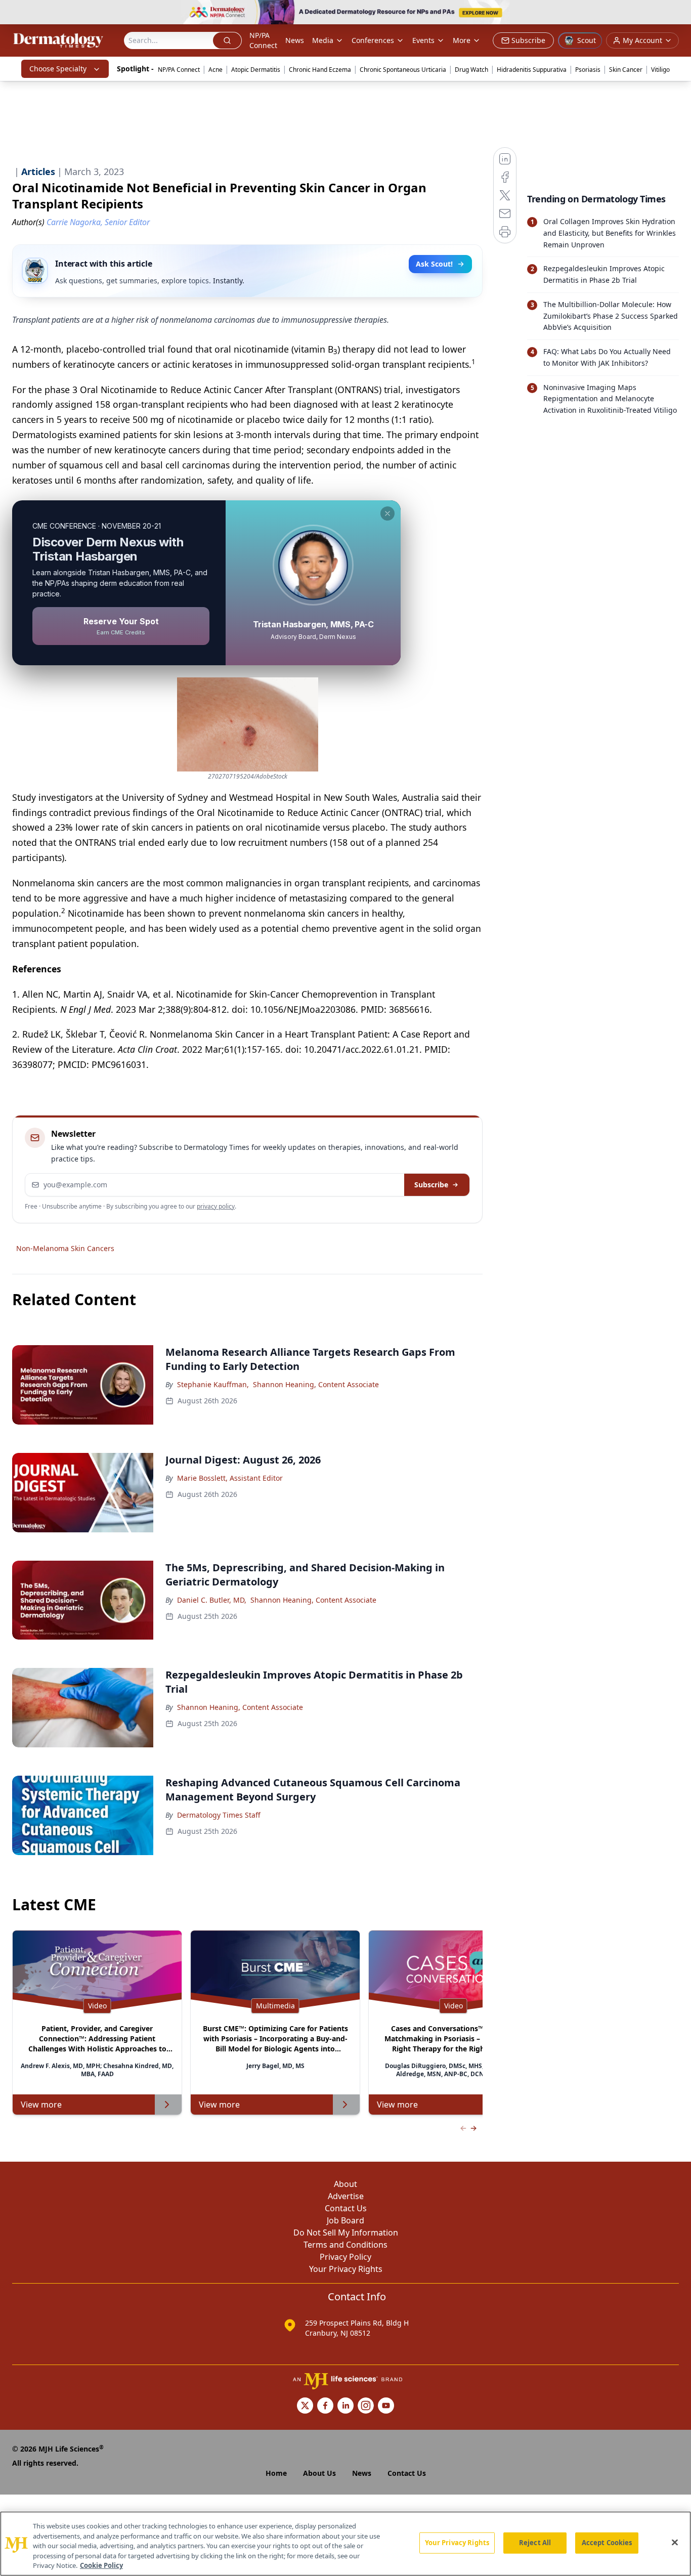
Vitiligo (660, 70)
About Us (319, 2473)
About (345, 2184)
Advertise (346, 2196)
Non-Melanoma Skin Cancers (65, 1248)
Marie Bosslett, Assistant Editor (230, 1478)
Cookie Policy (101, 2565)
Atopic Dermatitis (256, 70)
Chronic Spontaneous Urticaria (403, 70)
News (295, 40)
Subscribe (431, 1185)
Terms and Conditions (345, 2245)
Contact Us (346, 2208)
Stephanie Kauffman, (213, 1384)
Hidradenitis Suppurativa (532, 70)
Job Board (345, 2220)
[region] (345, 2544)
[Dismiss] (387, 513)
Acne (215, 70)
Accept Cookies (607, 2543)
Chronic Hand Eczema (320, 70)
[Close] (675, 2543)
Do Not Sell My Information (346, 2232)
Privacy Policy (345, 2257)
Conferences (373, 40)
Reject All (535, 2543)
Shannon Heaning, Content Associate (316, 1384)
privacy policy (216, 1206)
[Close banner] (678, 13)
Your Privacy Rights (346, 2269)
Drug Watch (471, 70)
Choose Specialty (58, 69)
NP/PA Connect (263, 40)
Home (276, 2473)
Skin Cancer (626, 70)
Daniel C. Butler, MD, (212, 1600)
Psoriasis (588, 70)
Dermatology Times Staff (219, 1815)
